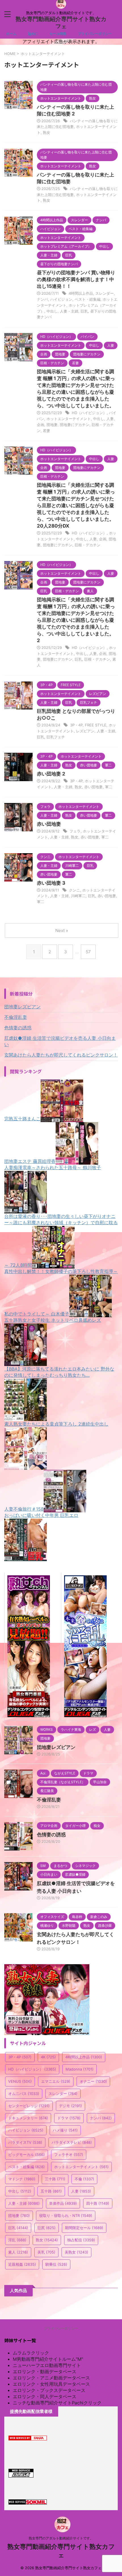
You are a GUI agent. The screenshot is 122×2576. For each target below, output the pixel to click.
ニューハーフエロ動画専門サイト (47, 2365)
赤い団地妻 (93, 787)
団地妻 (52, 425)
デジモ (71, 2106)
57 (88, 952)
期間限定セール (84, 2228)
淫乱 (17, 2240)
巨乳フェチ (56, 737)
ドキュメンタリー (28, 2118)
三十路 (55, 2179)
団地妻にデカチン (75, 425)
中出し (52, 311)
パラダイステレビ (72, 2142)
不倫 (84, 2179)
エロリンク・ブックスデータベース (49, 2390)
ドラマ (69, 2118)
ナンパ (42, 299)
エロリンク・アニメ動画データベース (51, 2378)
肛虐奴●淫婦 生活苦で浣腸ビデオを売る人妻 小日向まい (60, 1041)
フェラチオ (69, 2155)
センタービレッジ (29, 2106)
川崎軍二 (78, 896)
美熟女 (76, 2252)
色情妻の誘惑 (18, 1028)
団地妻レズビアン (22, 1007)
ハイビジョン (61, 299)
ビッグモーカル (27, 2155)
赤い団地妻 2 (51, 774)
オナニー (93, 2081)
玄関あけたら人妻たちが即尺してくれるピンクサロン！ (61, 1055)
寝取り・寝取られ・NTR (66, 2215)
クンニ (74, 890)
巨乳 (84, 311)
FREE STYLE (96, 725)
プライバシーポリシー (95, 34)
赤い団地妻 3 (51, 883)
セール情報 (58, 34)
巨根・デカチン (88, 545)
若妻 (47, 431)
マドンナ (22, 2179)
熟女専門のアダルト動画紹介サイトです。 (61, 2538)
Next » (62, 930)
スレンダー (105, 293)
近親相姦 (22, 2264)
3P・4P (76, 725)
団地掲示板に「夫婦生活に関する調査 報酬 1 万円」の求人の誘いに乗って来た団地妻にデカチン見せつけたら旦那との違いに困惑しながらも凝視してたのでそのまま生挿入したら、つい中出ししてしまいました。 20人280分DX (76, 505)
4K (48, 2057)
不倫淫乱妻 (16, 1017)
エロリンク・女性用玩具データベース (51, 2384)
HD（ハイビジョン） (89, 413)
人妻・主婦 (69, 311)
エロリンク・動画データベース (45, 2371)
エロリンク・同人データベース (45, 2396)
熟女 (47, 132)
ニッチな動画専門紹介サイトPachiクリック (57, 2403)
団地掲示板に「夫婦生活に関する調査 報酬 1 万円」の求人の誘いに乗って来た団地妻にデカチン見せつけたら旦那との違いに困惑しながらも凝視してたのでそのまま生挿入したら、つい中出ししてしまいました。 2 (76, 620)
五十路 (51, 2191)
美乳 (46, 2252)
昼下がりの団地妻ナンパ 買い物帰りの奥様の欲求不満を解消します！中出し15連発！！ (76, 279)
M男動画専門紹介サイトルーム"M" (48, 2359)
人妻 (110, 419)
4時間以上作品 (81, 293)
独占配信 (81, 2240)
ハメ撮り (65, 2130)
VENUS (20, 2081)
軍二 (109, 787)
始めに (33, 34)
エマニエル (56, 2081)
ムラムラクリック (31, 2353)
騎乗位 (56, 2264)
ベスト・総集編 (88, 299)
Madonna (80, 2069)
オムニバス (24, 2094)
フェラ (75, 831)
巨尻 (47, 2228)
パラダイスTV (25, 2142)
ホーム (11, 34)
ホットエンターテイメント (69, 419)
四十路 (98, 2203)
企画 (41, 425)
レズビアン (85, 731)
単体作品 (63, 2203)
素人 (18, 2252)
